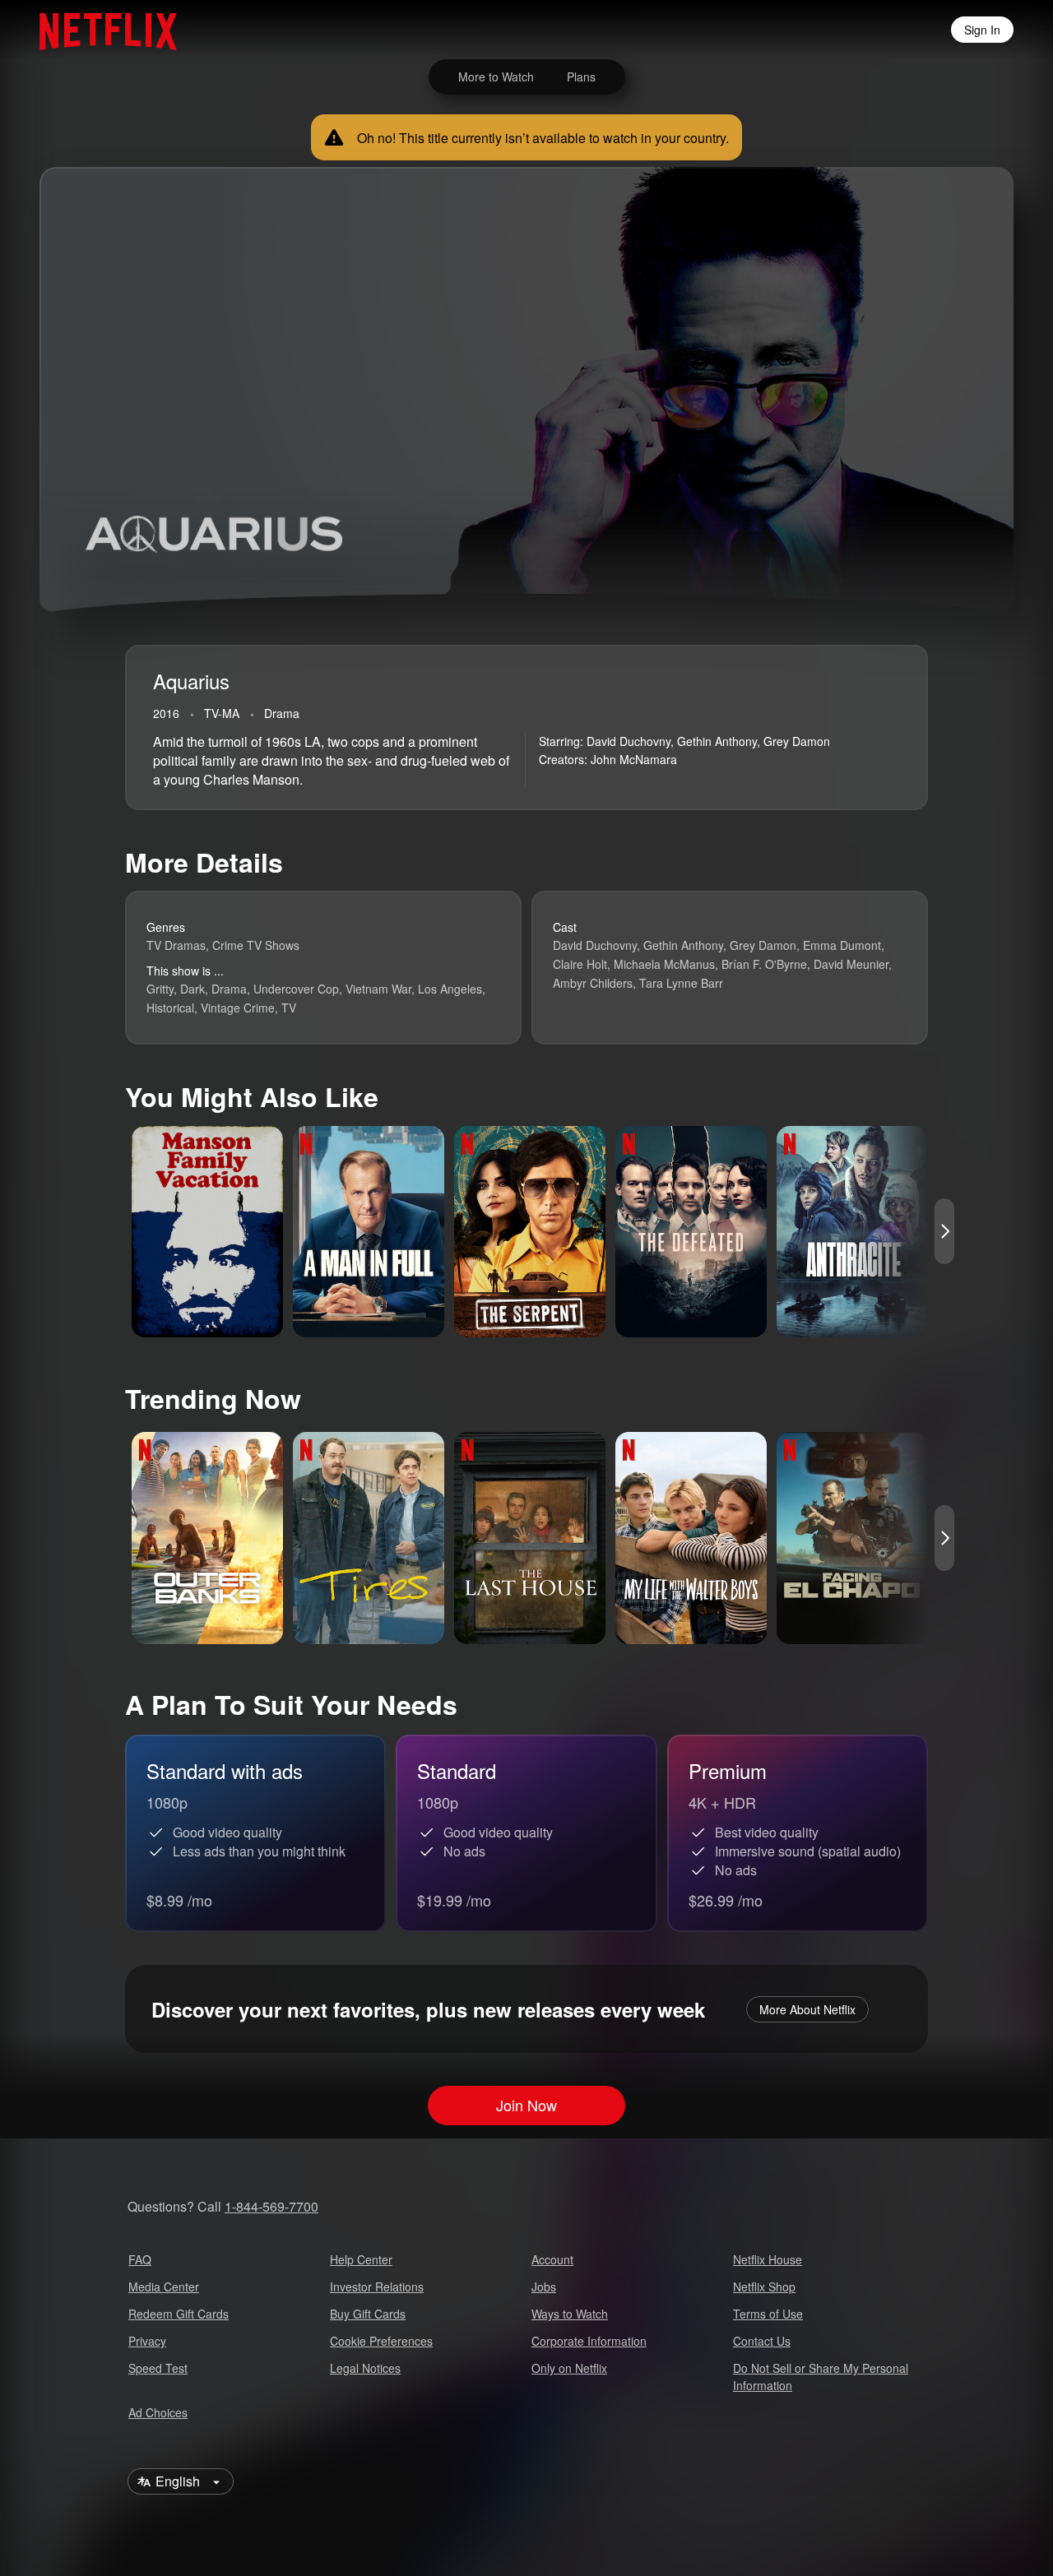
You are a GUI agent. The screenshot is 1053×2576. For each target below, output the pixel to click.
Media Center (164, 2286)
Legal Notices (365, 2368)
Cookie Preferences (381, 2341)
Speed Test (158, 2368)
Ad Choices (158, 2412)
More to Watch (496, 76)
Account (552, 2259)
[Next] (944, 1231)
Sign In (982, 30)
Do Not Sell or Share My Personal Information (821, 2377)
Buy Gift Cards (368, 2314)
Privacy (147, 2341)
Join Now (526, 2106)
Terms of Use (768, 2314)
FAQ (140, 2259)
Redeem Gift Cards (179, 2314)
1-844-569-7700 (271, 2206)
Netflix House (768, 2259)
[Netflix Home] (100, 30)
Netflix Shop (764, 2286)
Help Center (361, 2259)
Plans (581, 76)
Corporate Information (589, 2341)
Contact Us (762, 2341)
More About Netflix (807, 2009)
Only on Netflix (569, 2368)
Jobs (544, 2286)
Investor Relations (377, 2286)
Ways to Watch (570, 2314)
